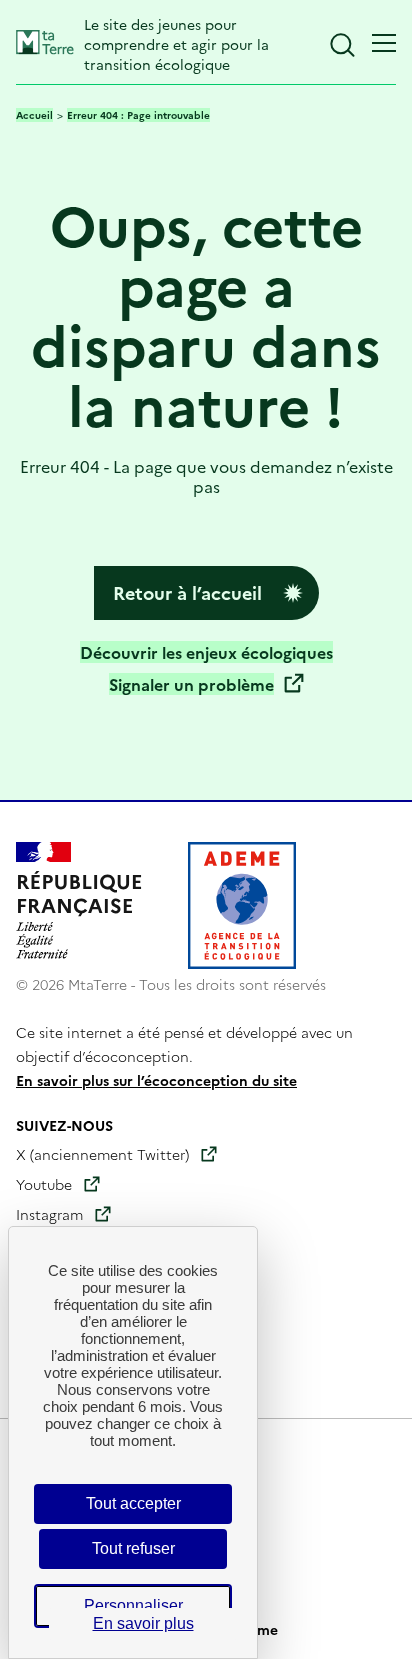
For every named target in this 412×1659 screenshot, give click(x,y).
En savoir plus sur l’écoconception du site (156, 1080)
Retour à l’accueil (187, 592)
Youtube (44, 1184)
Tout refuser (133, 1548)
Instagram (49, 1214)
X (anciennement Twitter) (102, 1154)
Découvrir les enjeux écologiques (206, 652)
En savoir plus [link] (143, 1623)
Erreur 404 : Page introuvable (138, 115)
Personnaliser (133, 1605)
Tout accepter (133, 1503)
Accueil (34, 115)
